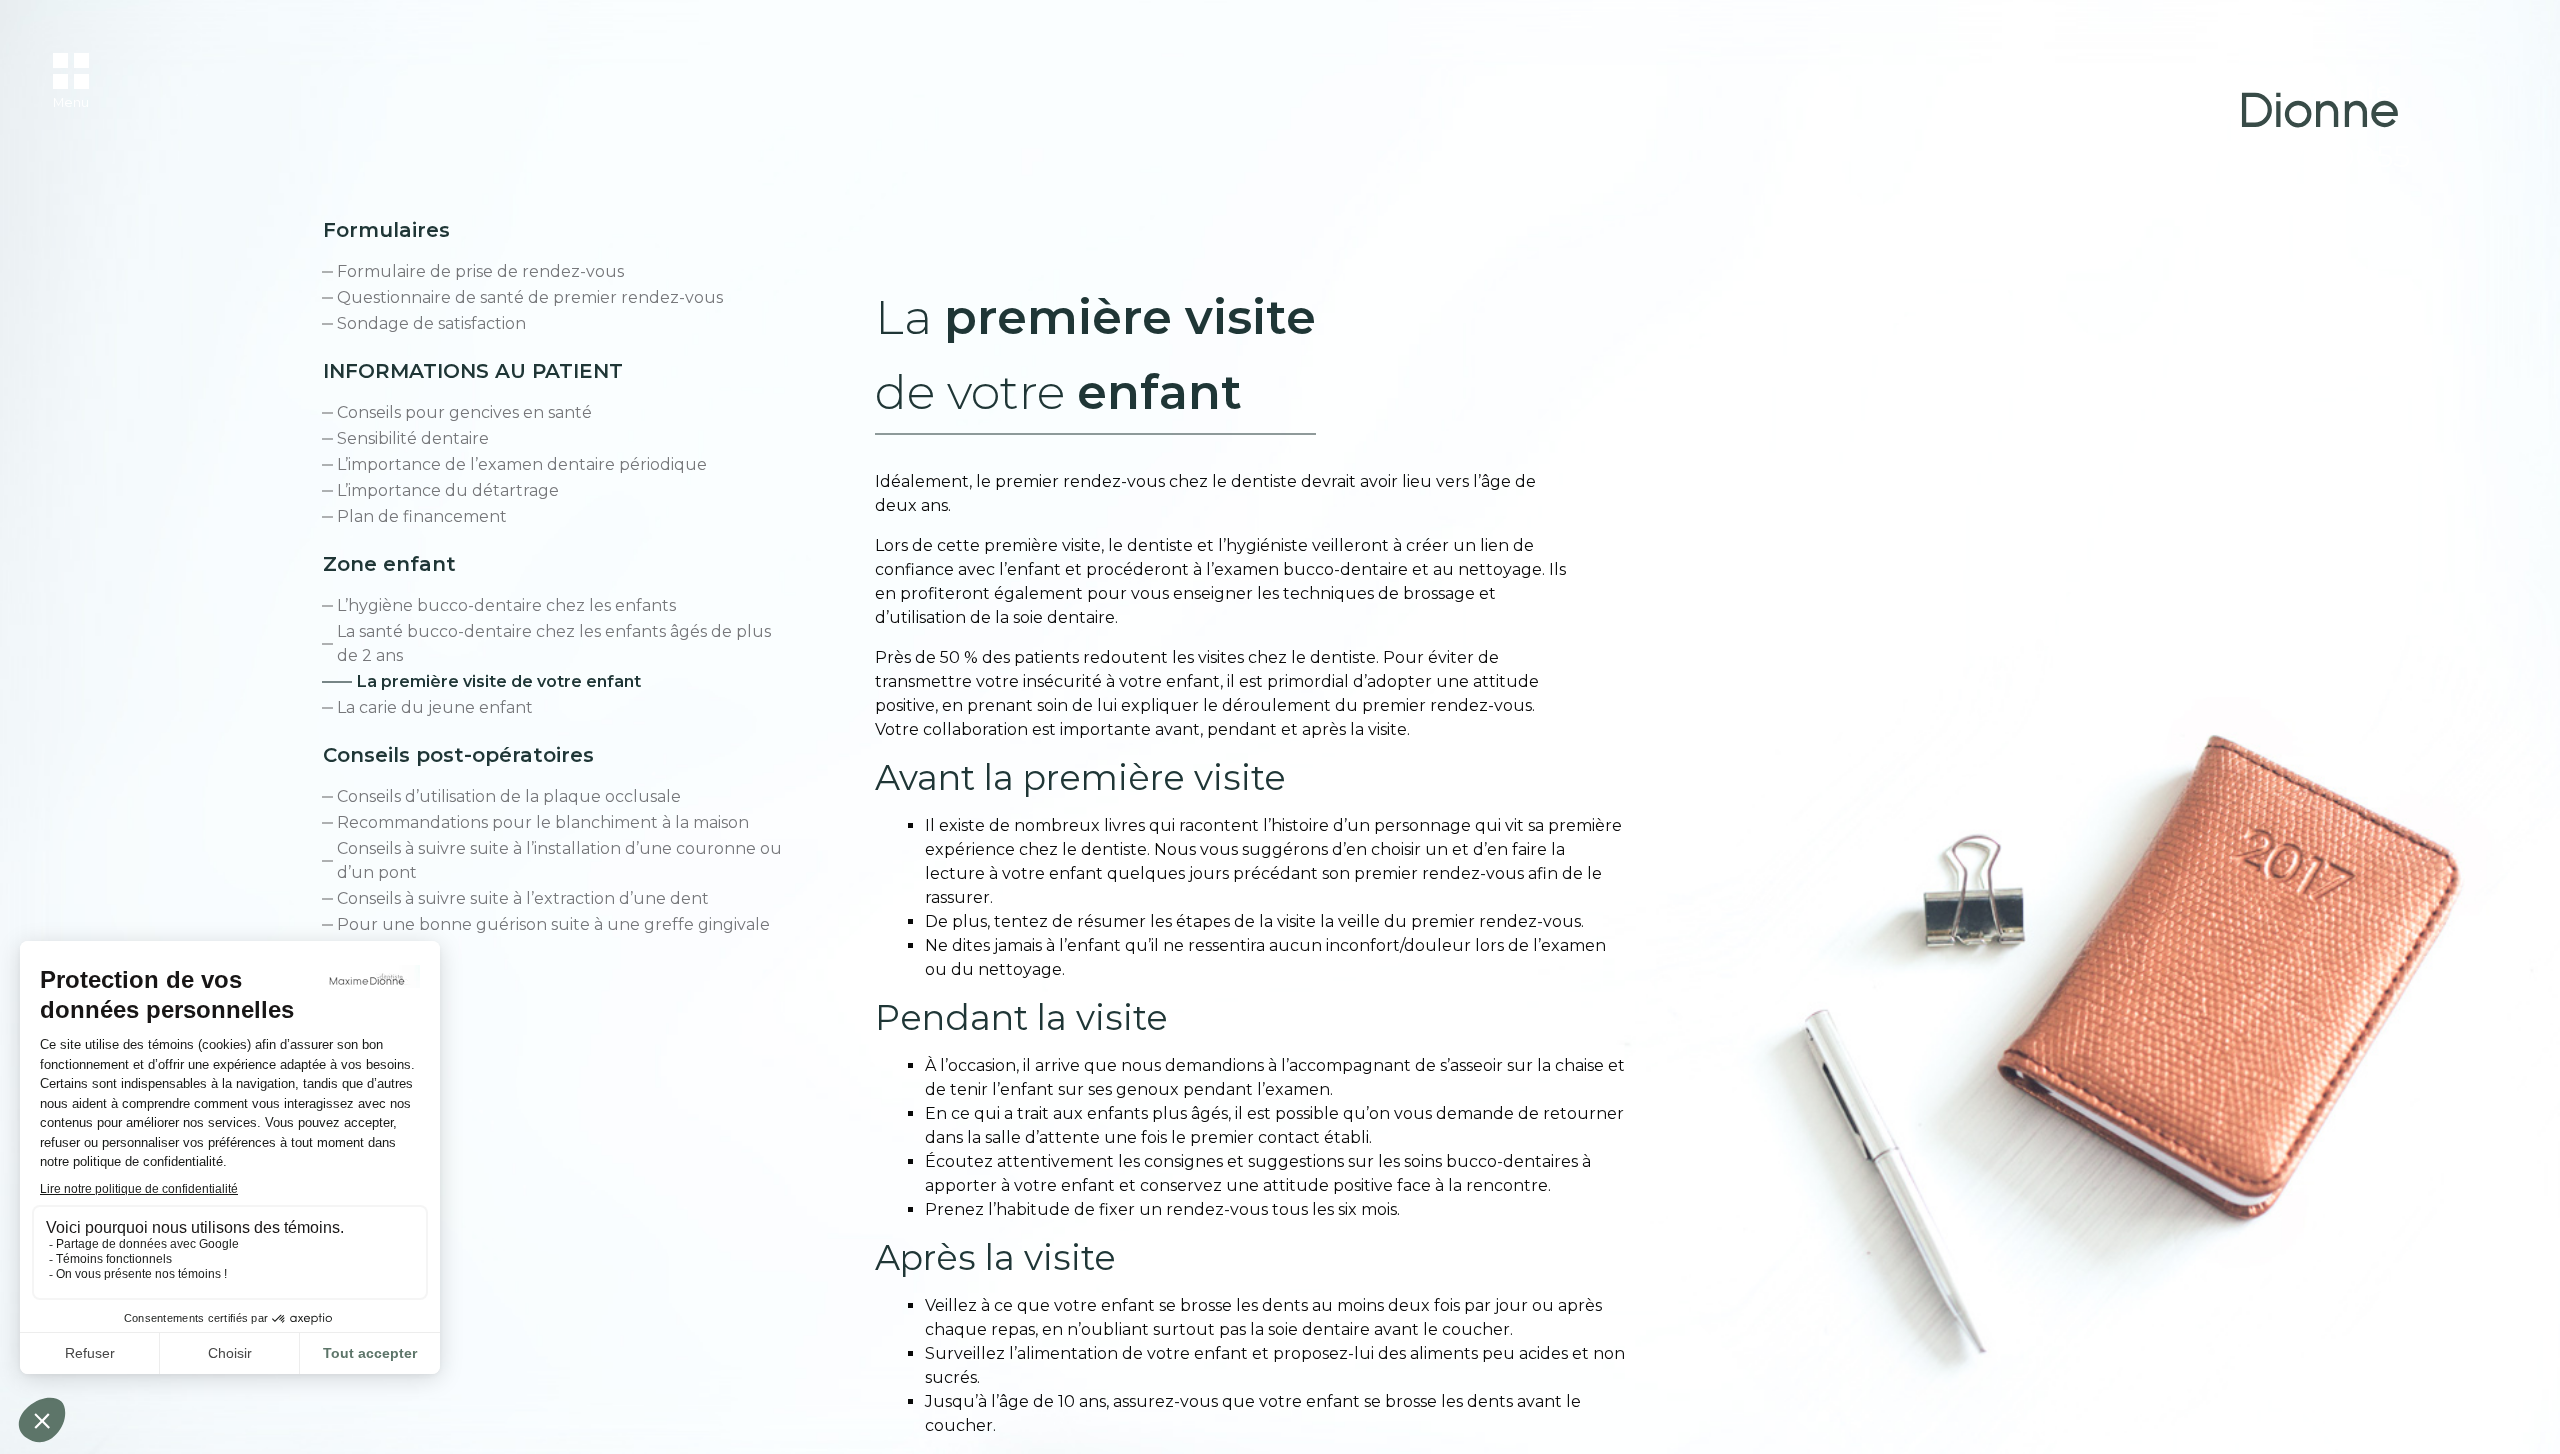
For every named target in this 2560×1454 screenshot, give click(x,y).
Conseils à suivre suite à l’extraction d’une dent (523, 898)
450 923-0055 (2306, 156)
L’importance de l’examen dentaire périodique (522, 464)
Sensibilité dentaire (413, 438)
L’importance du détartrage (448, 490)
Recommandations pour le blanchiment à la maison (543, 822)
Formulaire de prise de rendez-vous (480, 271)
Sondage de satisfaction (431, 323)
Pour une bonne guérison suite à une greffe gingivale (553, 924)
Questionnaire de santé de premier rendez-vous (530, 297)
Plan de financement (422, 516)
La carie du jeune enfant (435, 707)
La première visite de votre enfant (499, 681)
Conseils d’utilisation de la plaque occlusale (509, 796)
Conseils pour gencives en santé (464, 412)
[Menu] (71, 71)
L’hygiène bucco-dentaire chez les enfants (506, 605)
